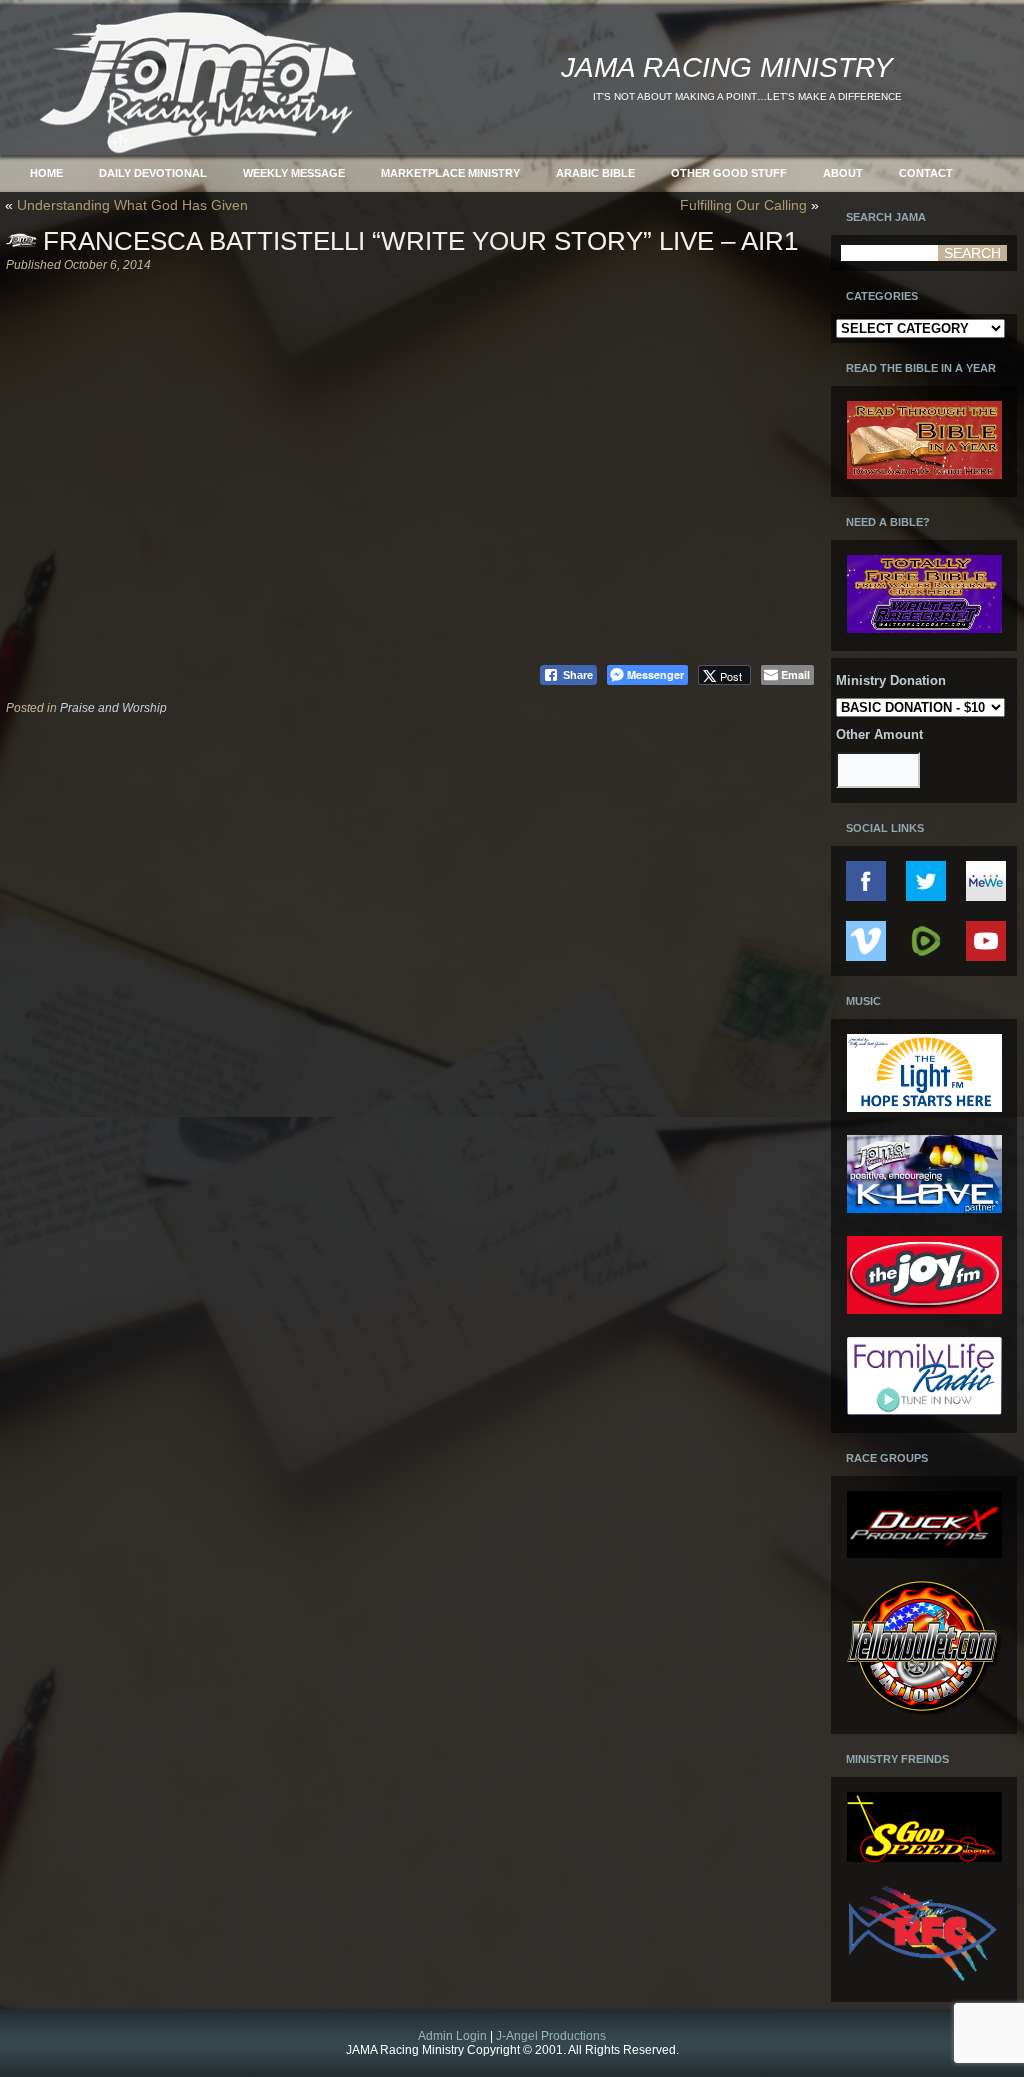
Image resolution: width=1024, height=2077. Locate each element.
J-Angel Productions (551, 2036)
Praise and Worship (113, 708)
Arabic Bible (595, 173)
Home (46, 173)
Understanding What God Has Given (132, 205)
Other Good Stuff (729, 173)
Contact (926, 173)
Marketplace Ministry (450, 173)
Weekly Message (294, 173)
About (843, 173)
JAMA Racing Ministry (727, 67)
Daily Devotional (153, 173)
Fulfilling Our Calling (743, 205)
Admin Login (452, 2036)
